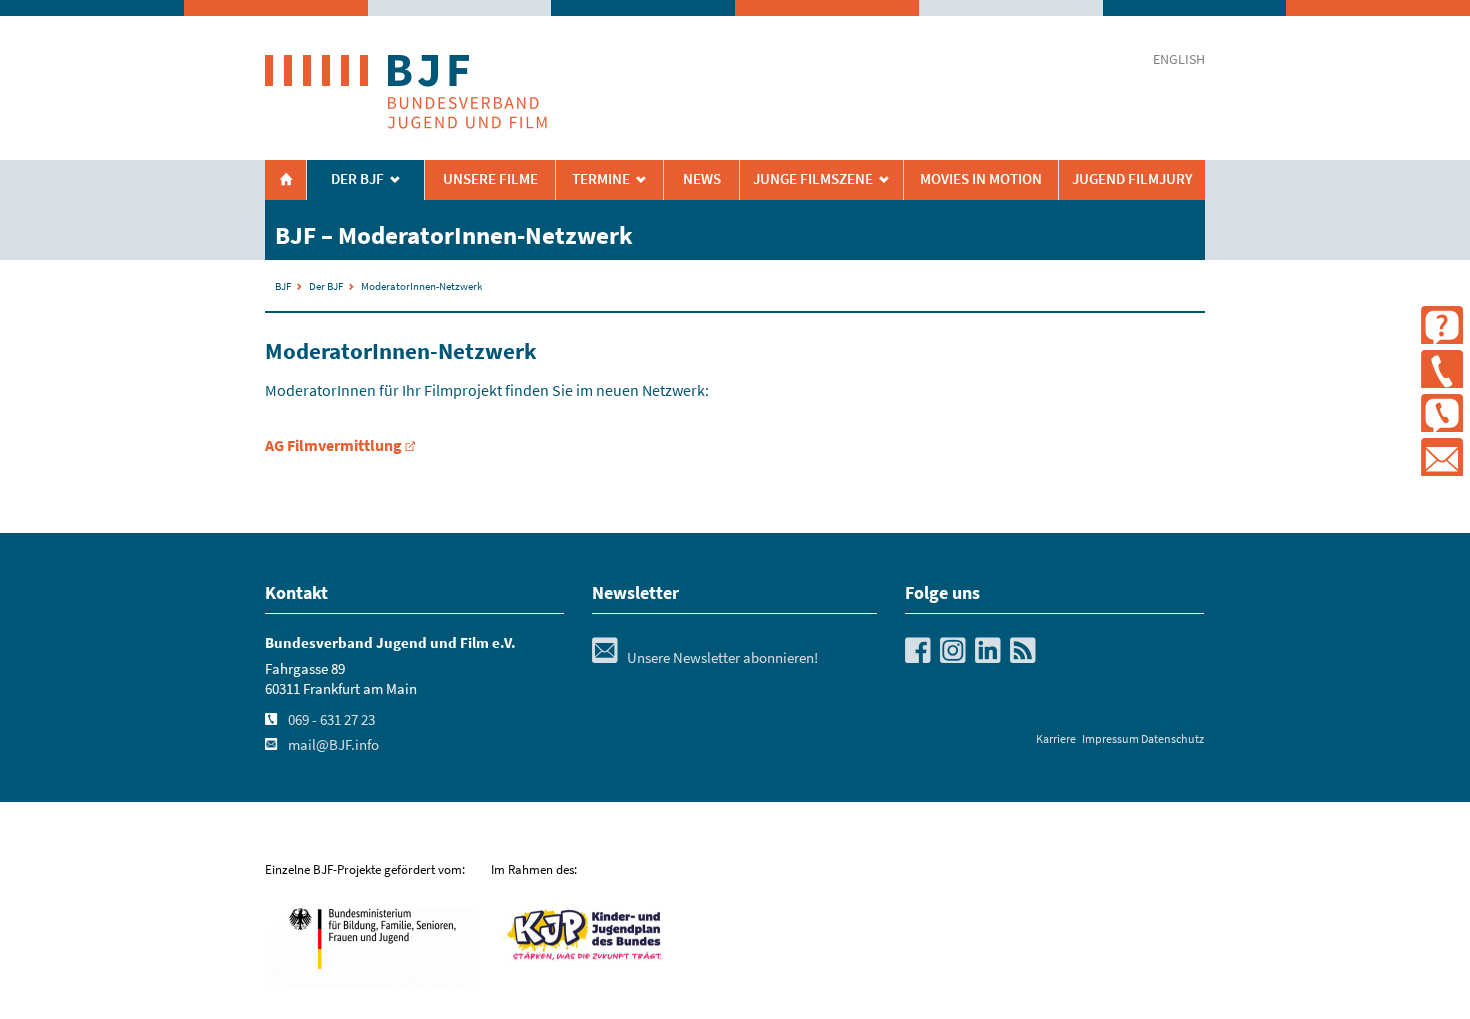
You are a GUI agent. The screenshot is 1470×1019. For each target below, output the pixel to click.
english (1179, 59)
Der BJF (357, 179)
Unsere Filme (490, 179)
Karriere (1056, 738)
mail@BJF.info (333, 745)
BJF (283, 286)
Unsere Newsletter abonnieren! (705, 658)
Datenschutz (1172, 738)
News (702, 179)
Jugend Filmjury (1132, 179)
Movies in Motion (981, 179)
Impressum (1110, 738)
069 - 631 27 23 (331, 720)
